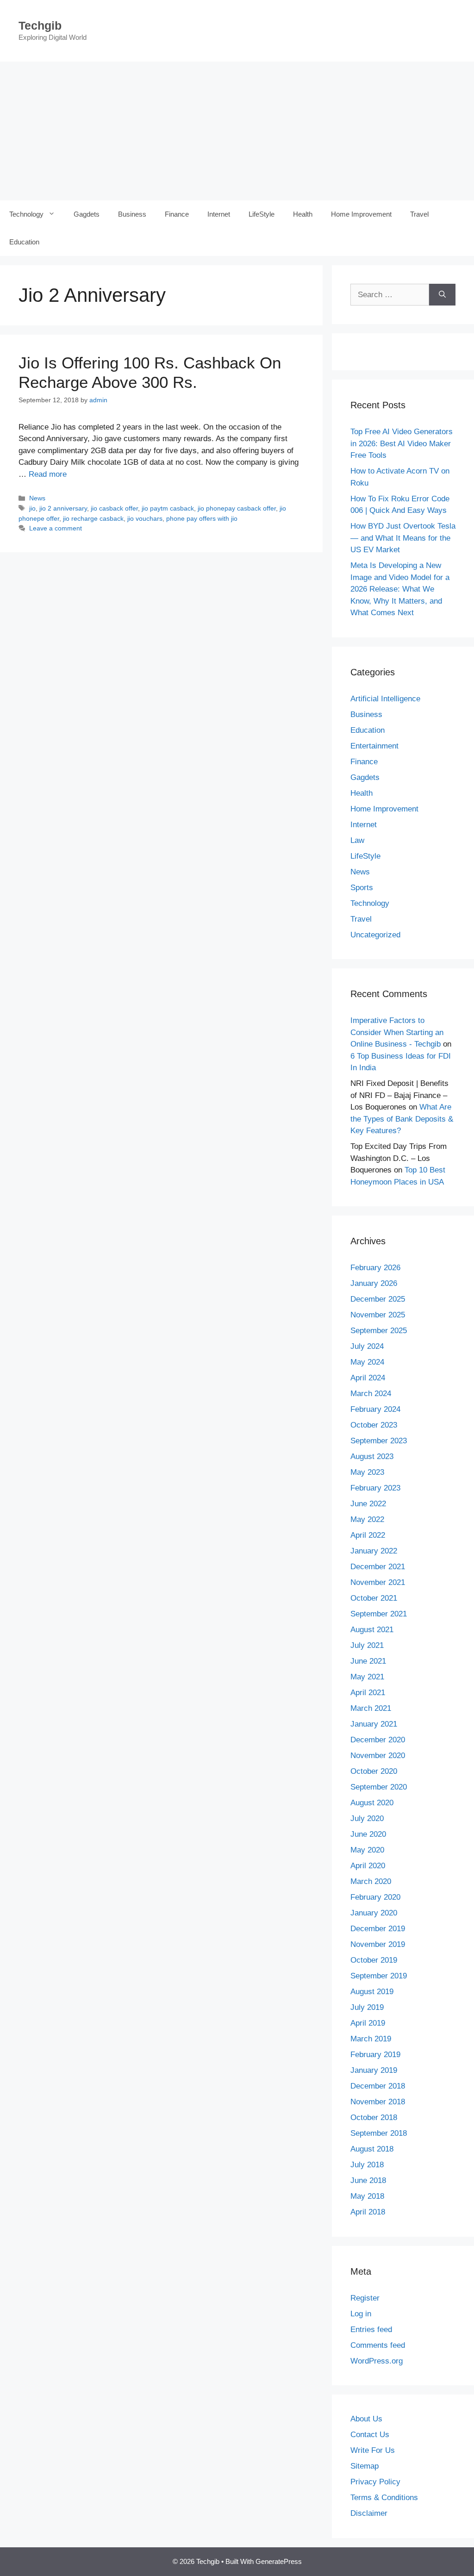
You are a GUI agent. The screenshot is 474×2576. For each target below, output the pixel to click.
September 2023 (379, 1441)
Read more (48, 474)
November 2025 (378, 1315)
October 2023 (374, 1425)
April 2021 (368, 1693)
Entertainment (374, 746)
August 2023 (372, 1456)
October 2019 (374, 1960)
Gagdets (87, 214)
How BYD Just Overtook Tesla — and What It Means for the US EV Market (403, 538)
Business (132, 214)
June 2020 (368, 1834)
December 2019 (378, 1929)
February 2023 (375, 1488)
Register (365, 2298)
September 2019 (379, 1976)
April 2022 (368, 1535)
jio (32, 508)
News (37, 498)
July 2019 (367, 2007)
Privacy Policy (375, 2482)
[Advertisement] (237, 131)
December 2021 (378, 1567)
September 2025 (379, 1331)
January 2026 (374, 1283)
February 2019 (375, 2055)
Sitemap (365, 2466)
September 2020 (379, 1787)
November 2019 (378, 1944)
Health (303, 214)
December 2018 (378, 2086)
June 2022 (368, 1504)
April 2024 (368, 1378)
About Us (366, 2419)
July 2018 (367, 2165)
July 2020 (367, 1818)
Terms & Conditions (384, 2498)
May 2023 (367, 1472)
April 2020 (368, 1866)
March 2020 (371, 1881)
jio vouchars (145, 518)
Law (357, 840)
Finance (177, 214)
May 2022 (367, 1519)
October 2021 (374, 1598)
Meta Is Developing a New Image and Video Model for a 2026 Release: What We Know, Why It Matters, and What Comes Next (400, 589)
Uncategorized (375, 935)
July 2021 (367, 1645)
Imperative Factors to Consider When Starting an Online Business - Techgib (397, 1032)
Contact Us (370, 2435)
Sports (362, 888)
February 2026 (375, 1268)
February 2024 (375, 1409)
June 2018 (368, 2180)
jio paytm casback (168, 508)
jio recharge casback (93, 518)
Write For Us (373, 2450)
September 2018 (379, 2133)
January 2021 (374, 1724)
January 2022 (374, 1551)
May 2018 (367, 2196)
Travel (419, 214)
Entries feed (371, 2330)
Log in (361, 2314)
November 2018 (378, 2102)
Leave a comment (56, 528)
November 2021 (378, 1582)
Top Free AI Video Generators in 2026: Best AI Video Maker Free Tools (402, 443)
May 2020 (367, 1850)
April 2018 (368, 2212)
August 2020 (372, 1803)
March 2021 (371, 1708)
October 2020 (374, 1771)
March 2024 (371, 1394)
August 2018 (372, 2149)
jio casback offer (114, 508)
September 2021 (379, 1614)
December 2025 (378, 1299)
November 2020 (378, 1756)
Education (24, 242)
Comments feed (378, 2345)
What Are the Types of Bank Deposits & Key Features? (402, 1119)
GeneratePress (279, 2561)
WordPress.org (377, 2361)
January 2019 (374, 2070)
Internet (219, 214)
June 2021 (368, 1661)
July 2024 (367, 1346)
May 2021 (367, 1677)
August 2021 (372, 1630)
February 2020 (375, 1897)
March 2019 (371, 2039)
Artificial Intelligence (385, 699)
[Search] (442, 295)
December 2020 (378, 1740)
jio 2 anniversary (63, 508)
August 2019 (372, 1992)
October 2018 (374, 2118)
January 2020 (374, 1913)
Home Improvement (361, 214)
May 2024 (367, 1362)
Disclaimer (369, 2513)
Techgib (40, 25)
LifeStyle (262, 214)
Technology (26, 214)
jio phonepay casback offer (237, 508)
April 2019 (368, 2023)
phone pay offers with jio (202, 518)
